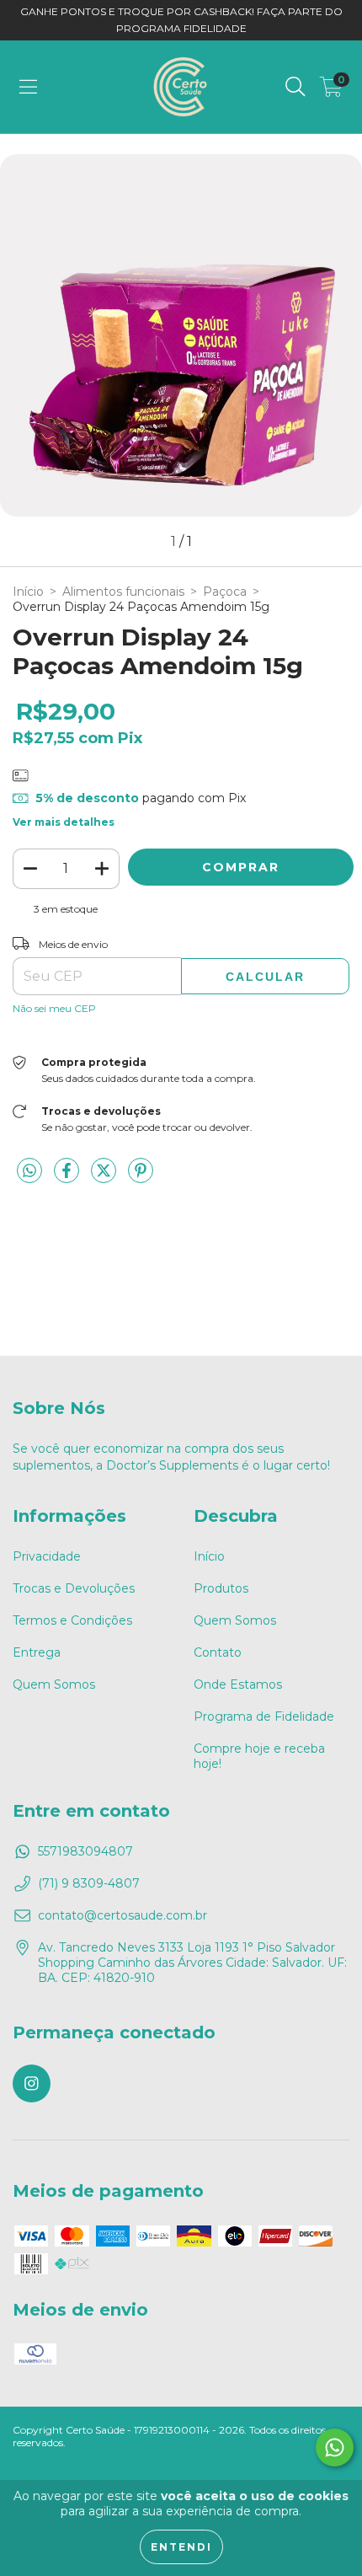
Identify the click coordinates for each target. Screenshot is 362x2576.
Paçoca (225, 592)
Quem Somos (54, 1684)
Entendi (181, 2547)
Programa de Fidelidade (264, 1716)
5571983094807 (85, 1851)
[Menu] (28, 87)
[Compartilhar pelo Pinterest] (141, 1177)
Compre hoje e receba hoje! (259, 1756)
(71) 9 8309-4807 (89, 1883)
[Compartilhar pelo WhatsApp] (29, 1171)
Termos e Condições (72, 1620)
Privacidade (47, 1556)
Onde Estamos (238, 1684)
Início (28, 592)
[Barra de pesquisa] (295, 87)
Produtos (221, 1588)
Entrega (37, 1652)
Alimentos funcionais (123, 592)
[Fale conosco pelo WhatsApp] (335, 2447)
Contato (218, 1652)
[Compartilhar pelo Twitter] (105, 1177)
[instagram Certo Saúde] (32, 2083)
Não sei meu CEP (54, 1008)
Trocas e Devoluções (74, 1588)
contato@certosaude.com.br (122, 1915)
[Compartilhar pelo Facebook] (68, 1177)
